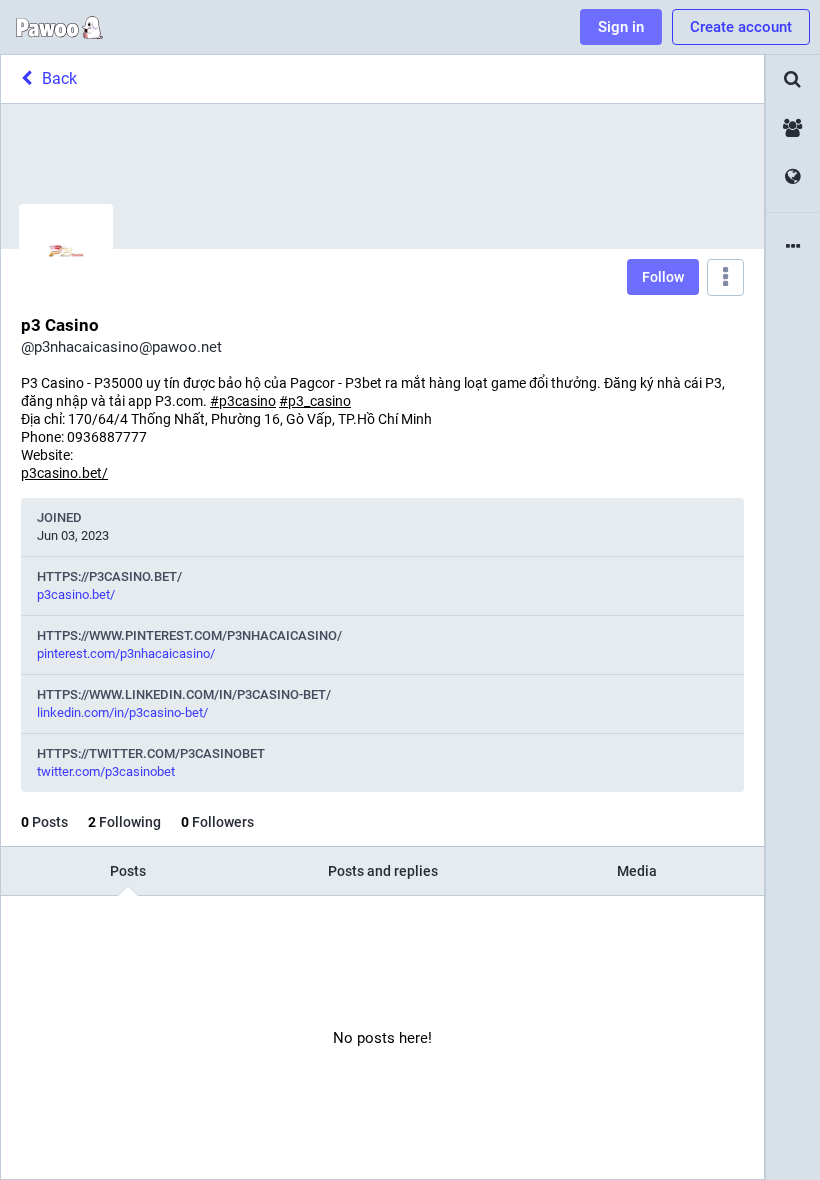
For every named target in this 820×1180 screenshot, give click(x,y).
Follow (663, 277)
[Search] (793, 79)
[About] (793, 247)
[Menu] (725, 277)
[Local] (793, 128)
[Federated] (793, 177)
